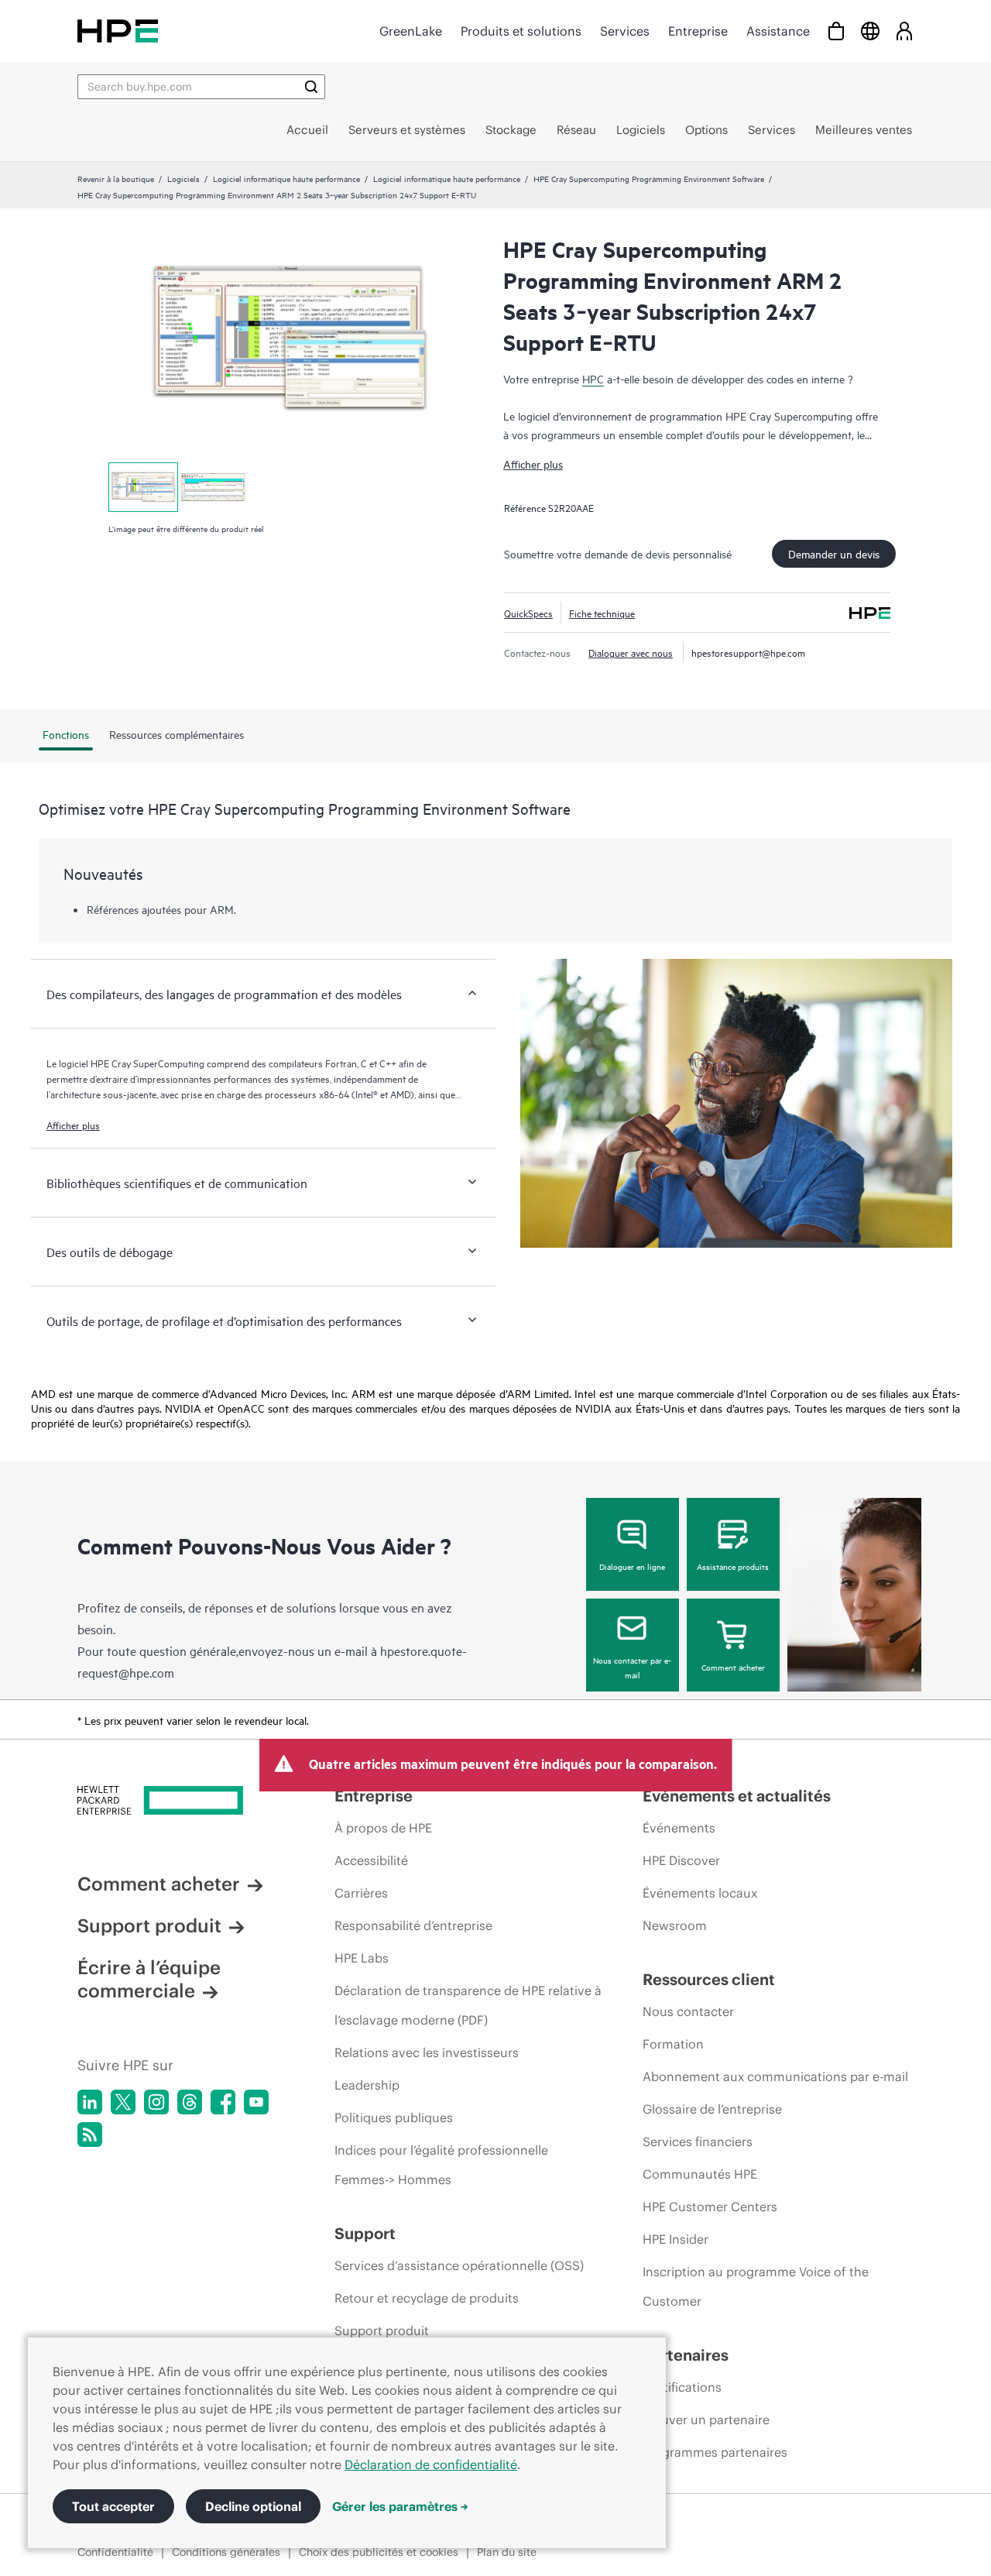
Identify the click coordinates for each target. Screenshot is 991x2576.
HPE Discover (681, 1860)
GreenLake (411, 31)
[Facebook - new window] (223, 2102)
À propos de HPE (383, 1828)
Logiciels (183, 178)
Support (365, 2233)
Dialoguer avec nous (631, 652)
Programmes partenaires (715, 2452)
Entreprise (698, 31)
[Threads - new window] (190, 2102)
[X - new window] (123, 2102)
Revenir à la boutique (116, 178)
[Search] (311, 87)
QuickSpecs (528, 613)
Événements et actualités (737, 1796)
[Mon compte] (904, 31)
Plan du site (507, 2552)
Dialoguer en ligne (632, 1566)
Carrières (361, 1893)
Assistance (778, 31)
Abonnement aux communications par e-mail (775, 2076)
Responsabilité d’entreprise (413, 1925)
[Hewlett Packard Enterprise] (118, 31)
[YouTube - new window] (256, 2102)
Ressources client (709, 1979)
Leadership (367, 2085)
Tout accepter (113, 2506)
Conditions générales (226, 2552)
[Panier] (836, 31)
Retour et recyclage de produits (427, 2298)
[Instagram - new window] (156, 2102)
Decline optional (253, 2506)
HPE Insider (676, 2239)
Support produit (149, 1925)
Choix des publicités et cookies (379, 2552)
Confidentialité (115, 2552)
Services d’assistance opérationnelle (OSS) (459, 2265)
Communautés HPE (700, 2174)
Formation (673, 2044)
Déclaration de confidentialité (431, 2464)
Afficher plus (533, 464)
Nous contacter (688, 2011)
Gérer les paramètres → (400, 2506)
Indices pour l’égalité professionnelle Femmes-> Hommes (441, 2165)
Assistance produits (733, 1566)
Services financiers (698, 2142)
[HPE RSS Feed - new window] (90, 2135)
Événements (679, 1828)
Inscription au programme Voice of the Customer (756, 2286)
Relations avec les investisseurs (427, 2052)
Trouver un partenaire (706, 2420)
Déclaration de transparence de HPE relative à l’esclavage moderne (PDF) (468, 2005)
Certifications (682, 2387)
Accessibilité (371, 1860)
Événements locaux (700, 1893)
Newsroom (675, 1925)
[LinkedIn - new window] (90, 2102)
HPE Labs (362, 1958)
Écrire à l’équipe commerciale (149, 1979)
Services (625, 31)
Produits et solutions (521, 31)
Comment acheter (733, 1667)
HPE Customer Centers (710, 2207)
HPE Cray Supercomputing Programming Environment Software (649, 178)
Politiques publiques (394, 2117)
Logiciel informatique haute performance (286, 178)
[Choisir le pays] (870, 31)
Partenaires (686, 2355)
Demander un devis (834, 553)
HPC (593, 378)
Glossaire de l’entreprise (712, 2109)
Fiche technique (602, 613)
